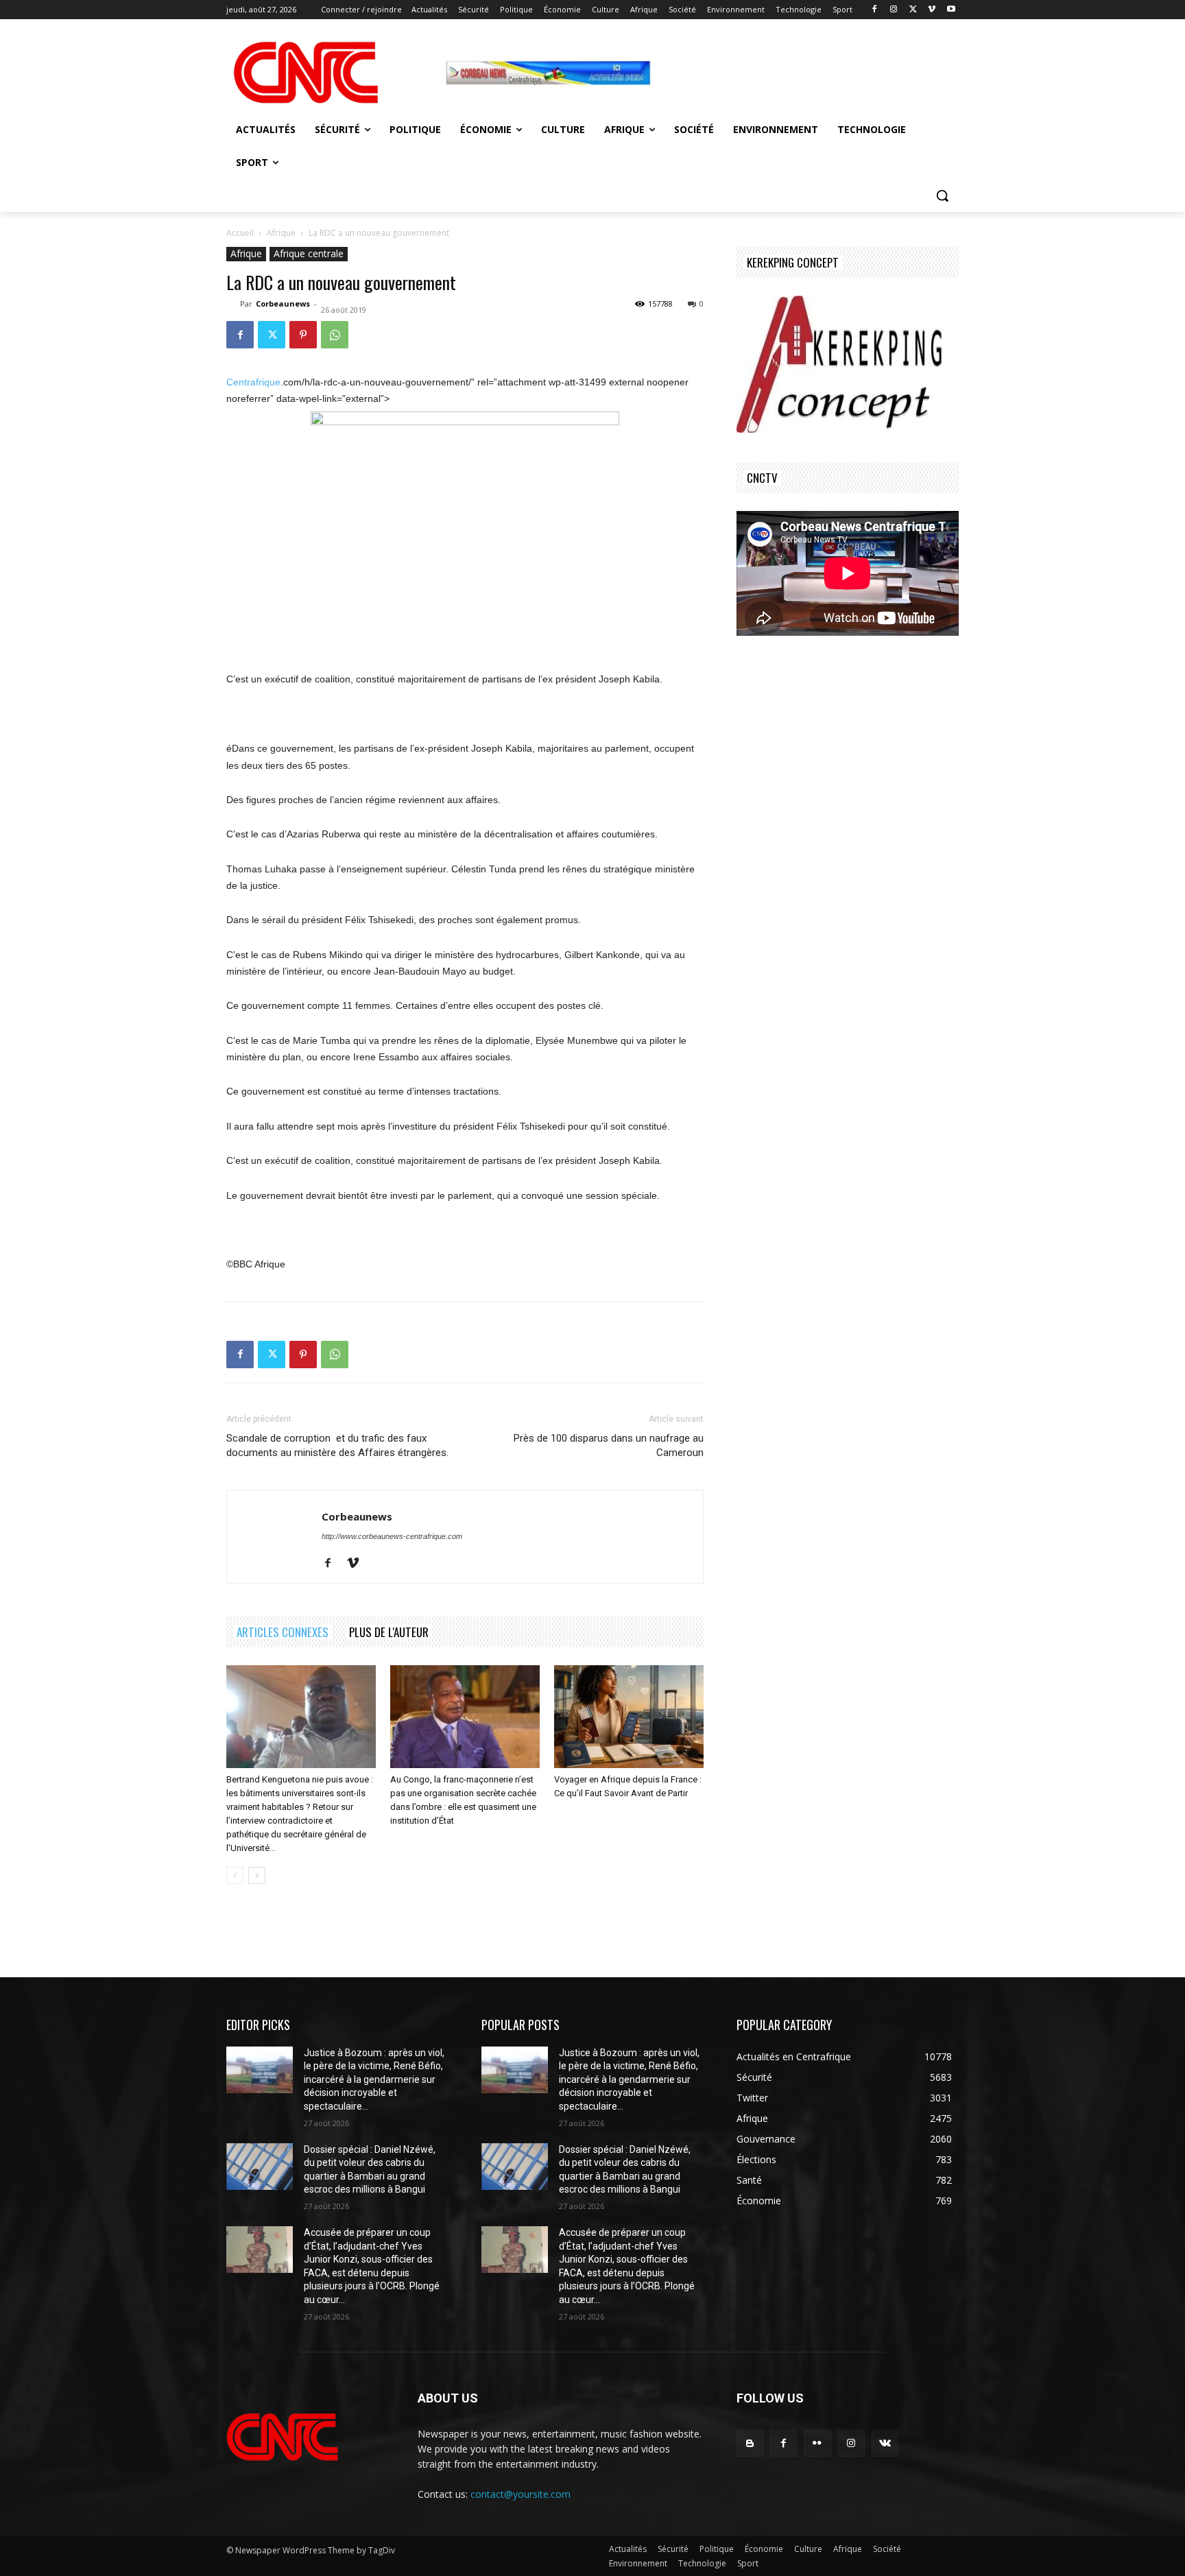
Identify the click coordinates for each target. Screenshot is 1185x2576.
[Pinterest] (303, 335)
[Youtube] (951, 10)
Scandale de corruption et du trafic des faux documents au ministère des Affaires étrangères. (337, 1445)
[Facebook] (875, 10)
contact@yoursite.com (520, 2494)
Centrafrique (253, 382)
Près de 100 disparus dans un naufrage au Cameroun (609, 1445)
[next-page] (257, 1875)
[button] (942, 195)
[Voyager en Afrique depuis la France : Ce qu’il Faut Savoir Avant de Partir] (629, 1717)
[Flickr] (817, 2443)
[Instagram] (894, 10)
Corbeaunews (283, 303)
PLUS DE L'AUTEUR (389, 1632)
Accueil (240, 233)
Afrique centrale (309, 253)
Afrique (281, 233)
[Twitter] (913, 10)
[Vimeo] (932, 10)
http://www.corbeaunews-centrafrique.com (392, 1536)
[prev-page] (235, 1875)
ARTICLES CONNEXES (283, 1632)
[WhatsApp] (335, 335)
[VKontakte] (885, 2443)
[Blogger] (750, 2443)
